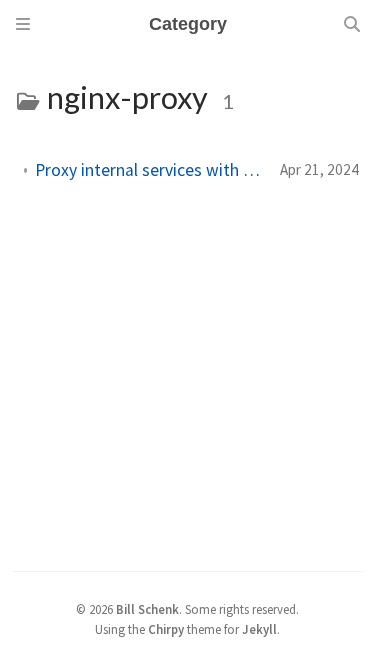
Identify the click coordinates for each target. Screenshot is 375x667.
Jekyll (259, 629)
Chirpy (166, 629)
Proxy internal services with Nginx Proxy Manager (149, 170)
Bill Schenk (147, 609)
